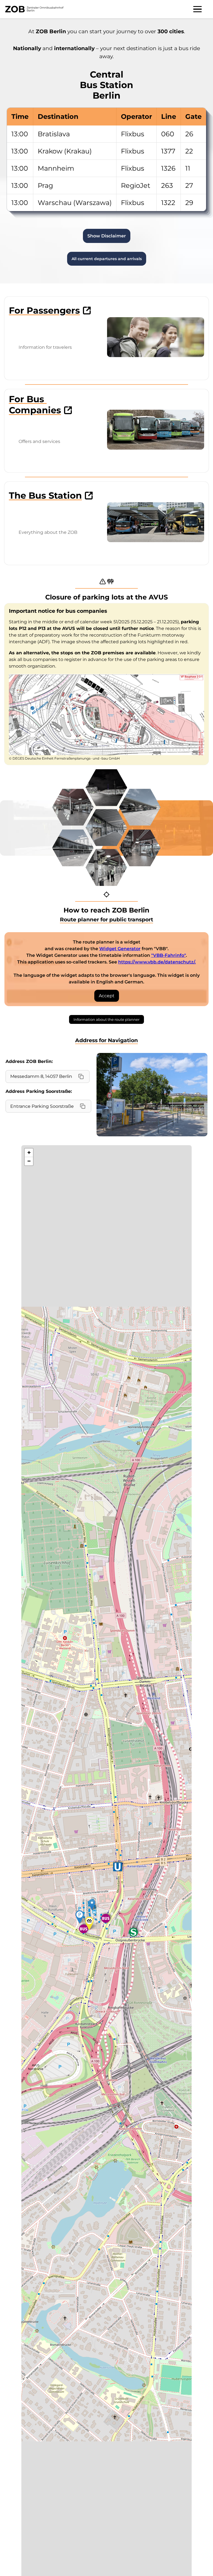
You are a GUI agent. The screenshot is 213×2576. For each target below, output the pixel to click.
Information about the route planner (106, 1019)
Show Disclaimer (107, 236)
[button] (92, 1905)
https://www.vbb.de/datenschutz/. (157, 962)
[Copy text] (81, 1076)
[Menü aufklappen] (197, 9)
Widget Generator (120, 949)
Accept (107, 996)
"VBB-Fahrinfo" (168, 955)
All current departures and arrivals (107, 259)
